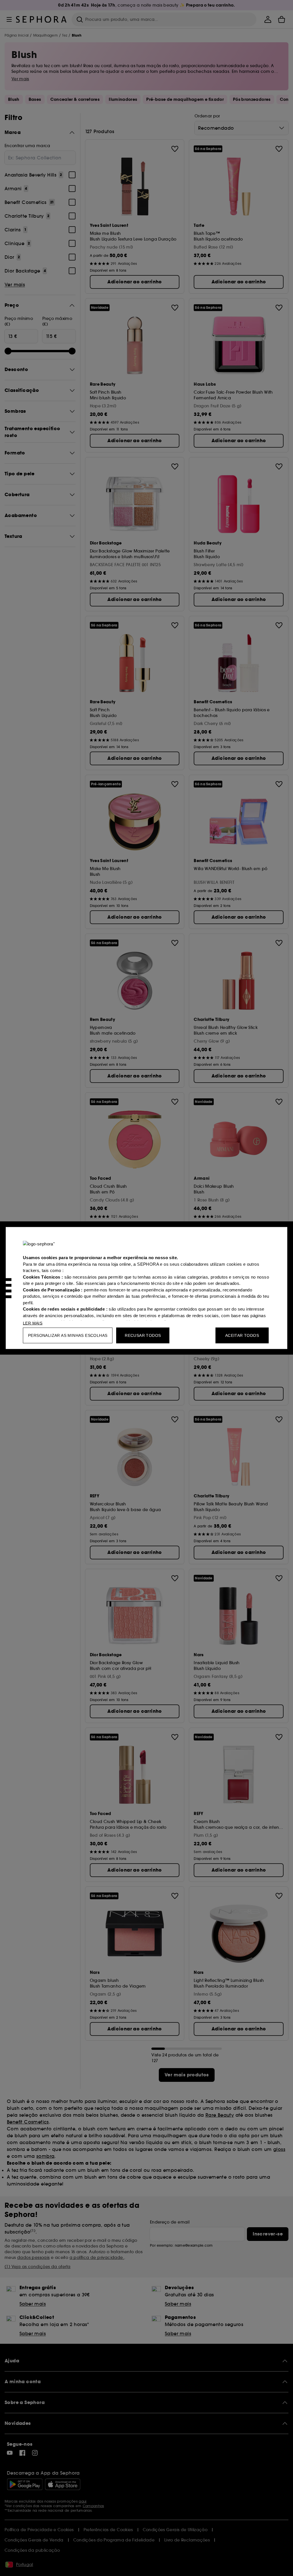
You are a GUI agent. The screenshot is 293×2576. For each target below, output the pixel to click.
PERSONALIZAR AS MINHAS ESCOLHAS (68, 1335)
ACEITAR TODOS (242, 1335)
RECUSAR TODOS (143, 1335)
